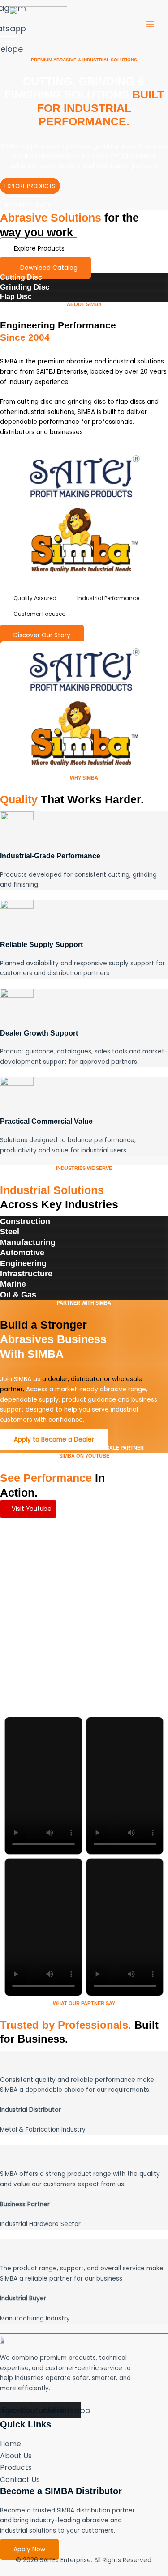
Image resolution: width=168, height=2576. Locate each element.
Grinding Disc (25, 287)
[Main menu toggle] (150, 24)
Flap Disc (16, 296)
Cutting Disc (21, 277)
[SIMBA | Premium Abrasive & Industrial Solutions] (38, 24)
